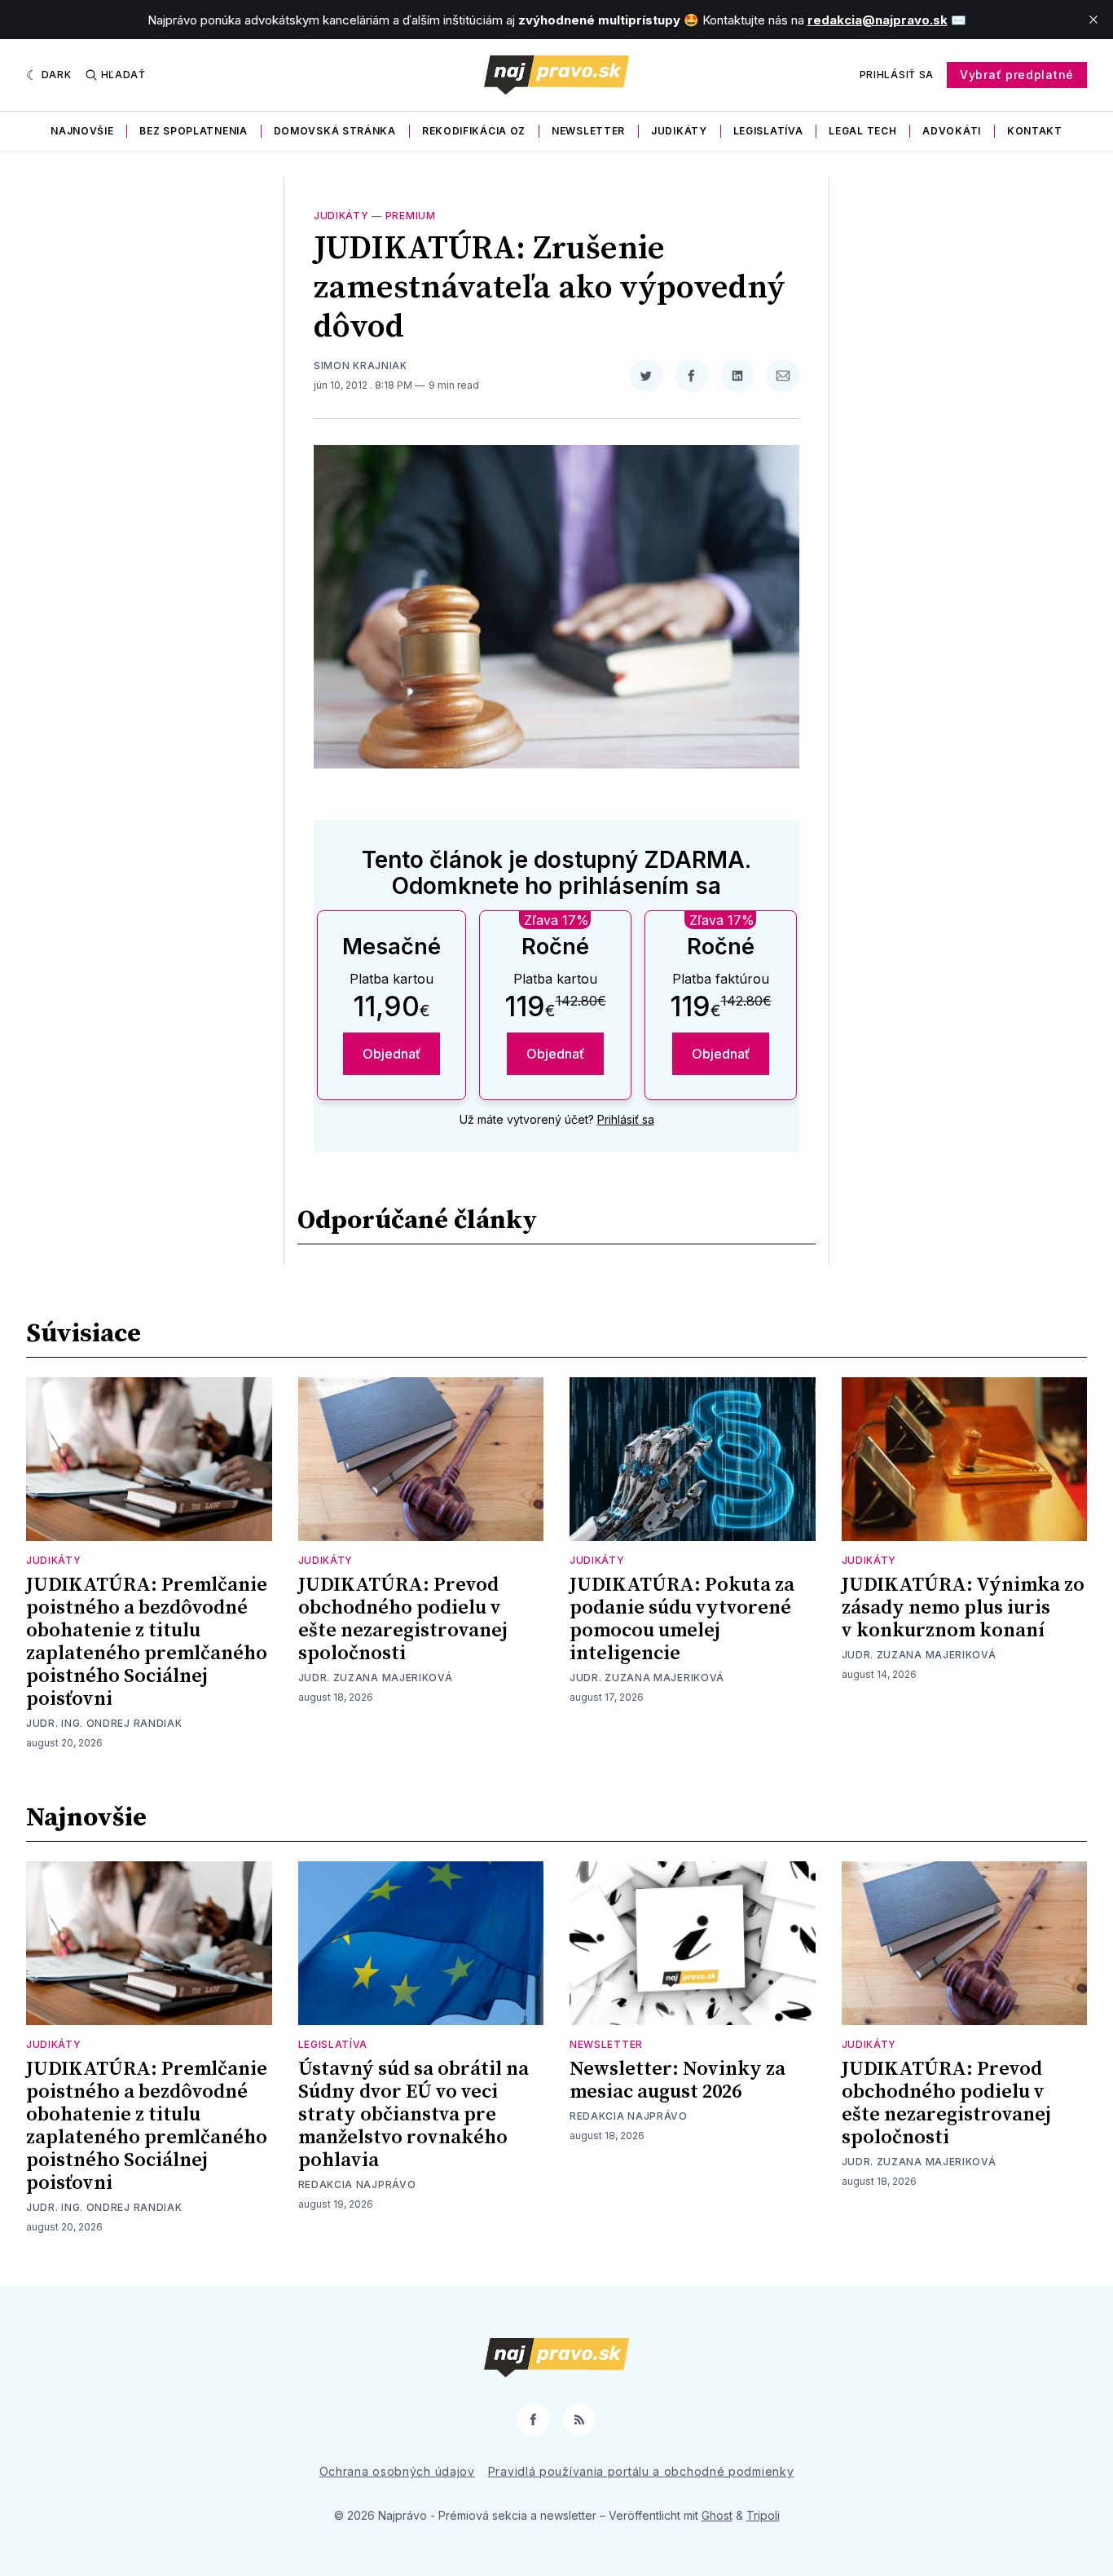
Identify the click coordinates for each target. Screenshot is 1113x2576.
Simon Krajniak (361, 365)
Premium (411, 216)
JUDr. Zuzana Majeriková (376, 1678)
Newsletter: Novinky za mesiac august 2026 (677, 2081)
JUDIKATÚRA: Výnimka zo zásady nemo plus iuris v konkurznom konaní (963, 1608)
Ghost (717, 2515)
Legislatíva (768, 131)
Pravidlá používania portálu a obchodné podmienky (641, 2471)
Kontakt (1035, 131)
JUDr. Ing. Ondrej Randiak (104, 1723)
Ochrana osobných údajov (397, 2471)
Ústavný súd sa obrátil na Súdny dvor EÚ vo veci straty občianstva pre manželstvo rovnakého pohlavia (414, 2115)
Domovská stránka (335, 131)
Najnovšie (82, 131)
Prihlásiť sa (897, 75)
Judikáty (679, 131)
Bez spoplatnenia (193, 131)
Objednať (392, 1054)
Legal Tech (862, 131)
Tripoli (763, 2515)
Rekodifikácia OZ (474, 131)
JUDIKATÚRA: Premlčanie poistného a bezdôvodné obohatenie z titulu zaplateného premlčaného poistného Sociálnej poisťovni (147, 1642)
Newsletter (588, 131)
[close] (1093, 20)
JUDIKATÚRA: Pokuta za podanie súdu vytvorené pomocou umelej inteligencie (682, 1619)
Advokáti (952, 131)
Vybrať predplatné (1017, 75)
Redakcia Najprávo (357, 2184)
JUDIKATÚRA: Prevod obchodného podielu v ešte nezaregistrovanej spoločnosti (403, 1619)
